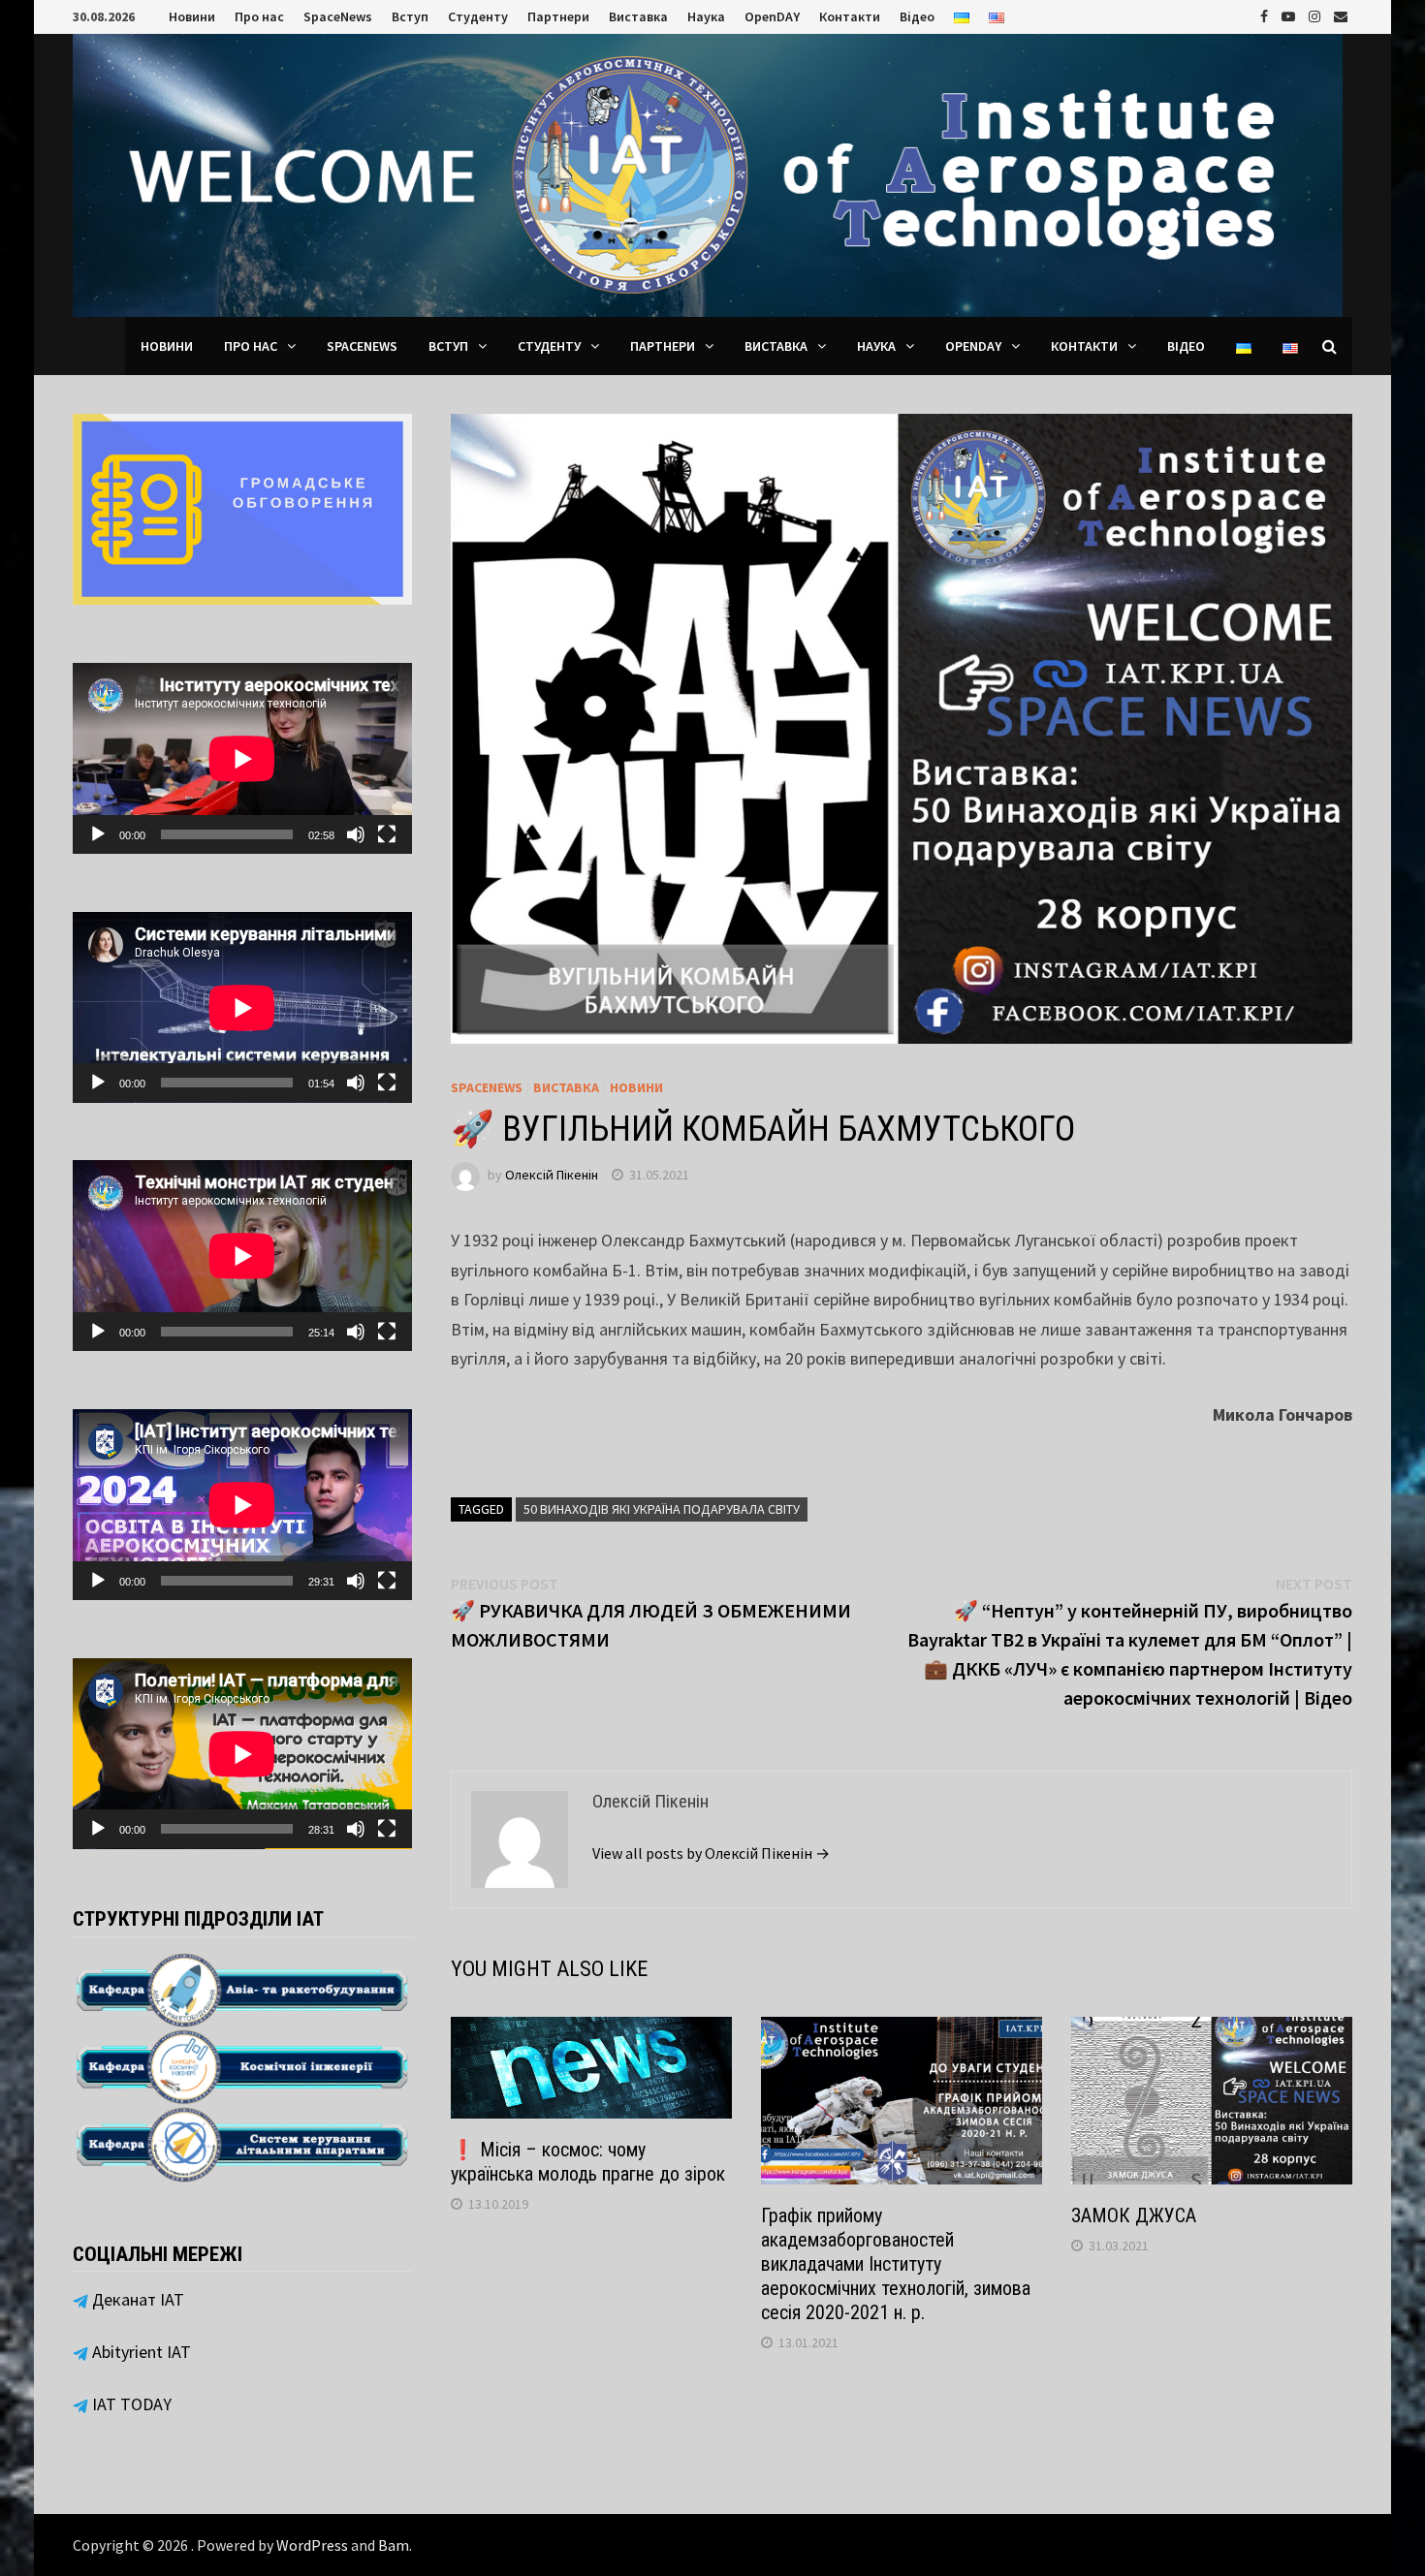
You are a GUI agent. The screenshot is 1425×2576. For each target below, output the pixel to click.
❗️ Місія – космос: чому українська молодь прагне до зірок (588, 2162)
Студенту (478, 16)
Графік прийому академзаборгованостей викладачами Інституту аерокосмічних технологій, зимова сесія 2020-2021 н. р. (896, 2264)
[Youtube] (1290, 15)
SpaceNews (338, 16)
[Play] (98, 834)
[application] (242, 758)
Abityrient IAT (140, 2352)
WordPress (312, 2545)
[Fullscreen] (387, 834)
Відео (917, 16)
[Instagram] (1316, 15)
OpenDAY (772, 16)
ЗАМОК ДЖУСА (1134, 2215)
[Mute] (356, 834)
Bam (394, 2545)
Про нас (259, 16)
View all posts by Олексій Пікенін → (711, 1853)
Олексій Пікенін (552, 1175)
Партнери (558, 16)
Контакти (850, 16)
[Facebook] (1266, 15)
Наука (706, 16)
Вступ (410, 16)
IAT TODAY (130, 2404)
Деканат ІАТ (136, 2299)
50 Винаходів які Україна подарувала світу (662, 1509)
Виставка (638, 16)
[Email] (1341, 15)
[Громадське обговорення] (242, 507)
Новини (192, 16)
